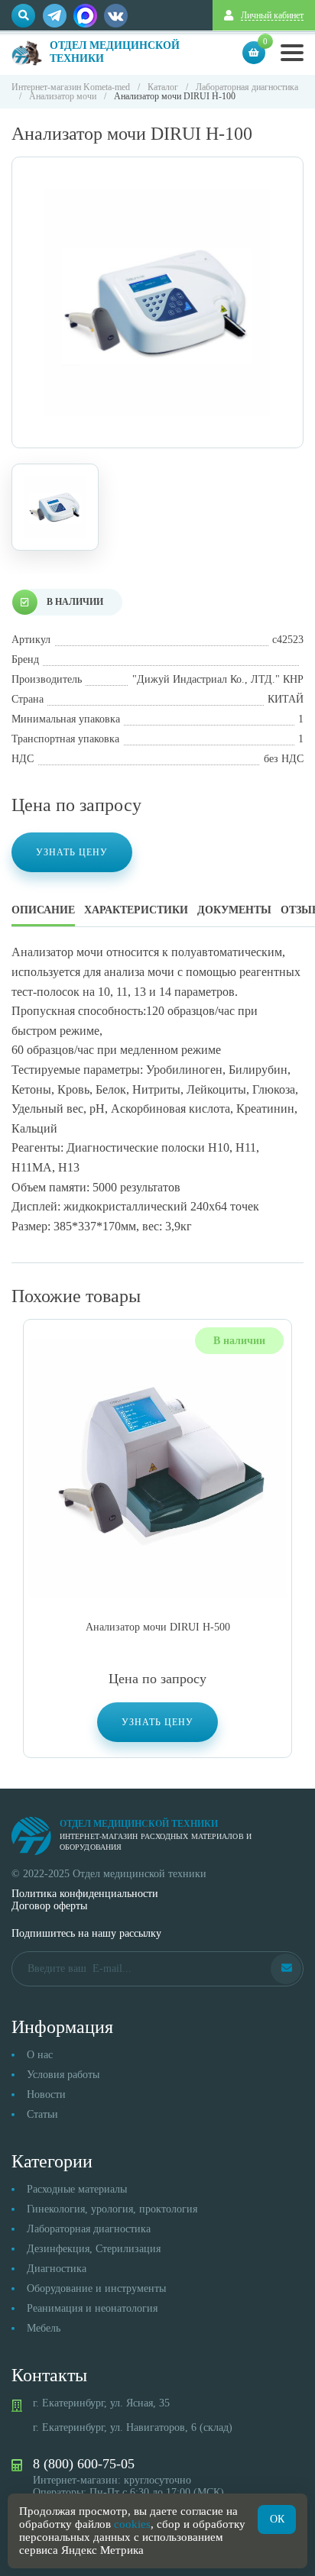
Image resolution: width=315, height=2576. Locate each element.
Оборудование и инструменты (96, 2288)
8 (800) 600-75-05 (84, 2464)
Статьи (42, 2114)
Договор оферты (49, 1906)
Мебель (44, 2328)
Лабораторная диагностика (89, 2229)
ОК (277, 2519)
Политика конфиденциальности (85, 1894)
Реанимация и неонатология (92, 2308)
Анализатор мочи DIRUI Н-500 (158, 1627)
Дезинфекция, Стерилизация (94, 2249)
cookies (132, 2524)
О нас (40, 2055)
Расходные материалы (77, 2189)
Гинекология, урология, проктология (112, 2209)
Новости (46, 2094)
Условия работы (63, 2075)
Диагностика (57, 2269)
